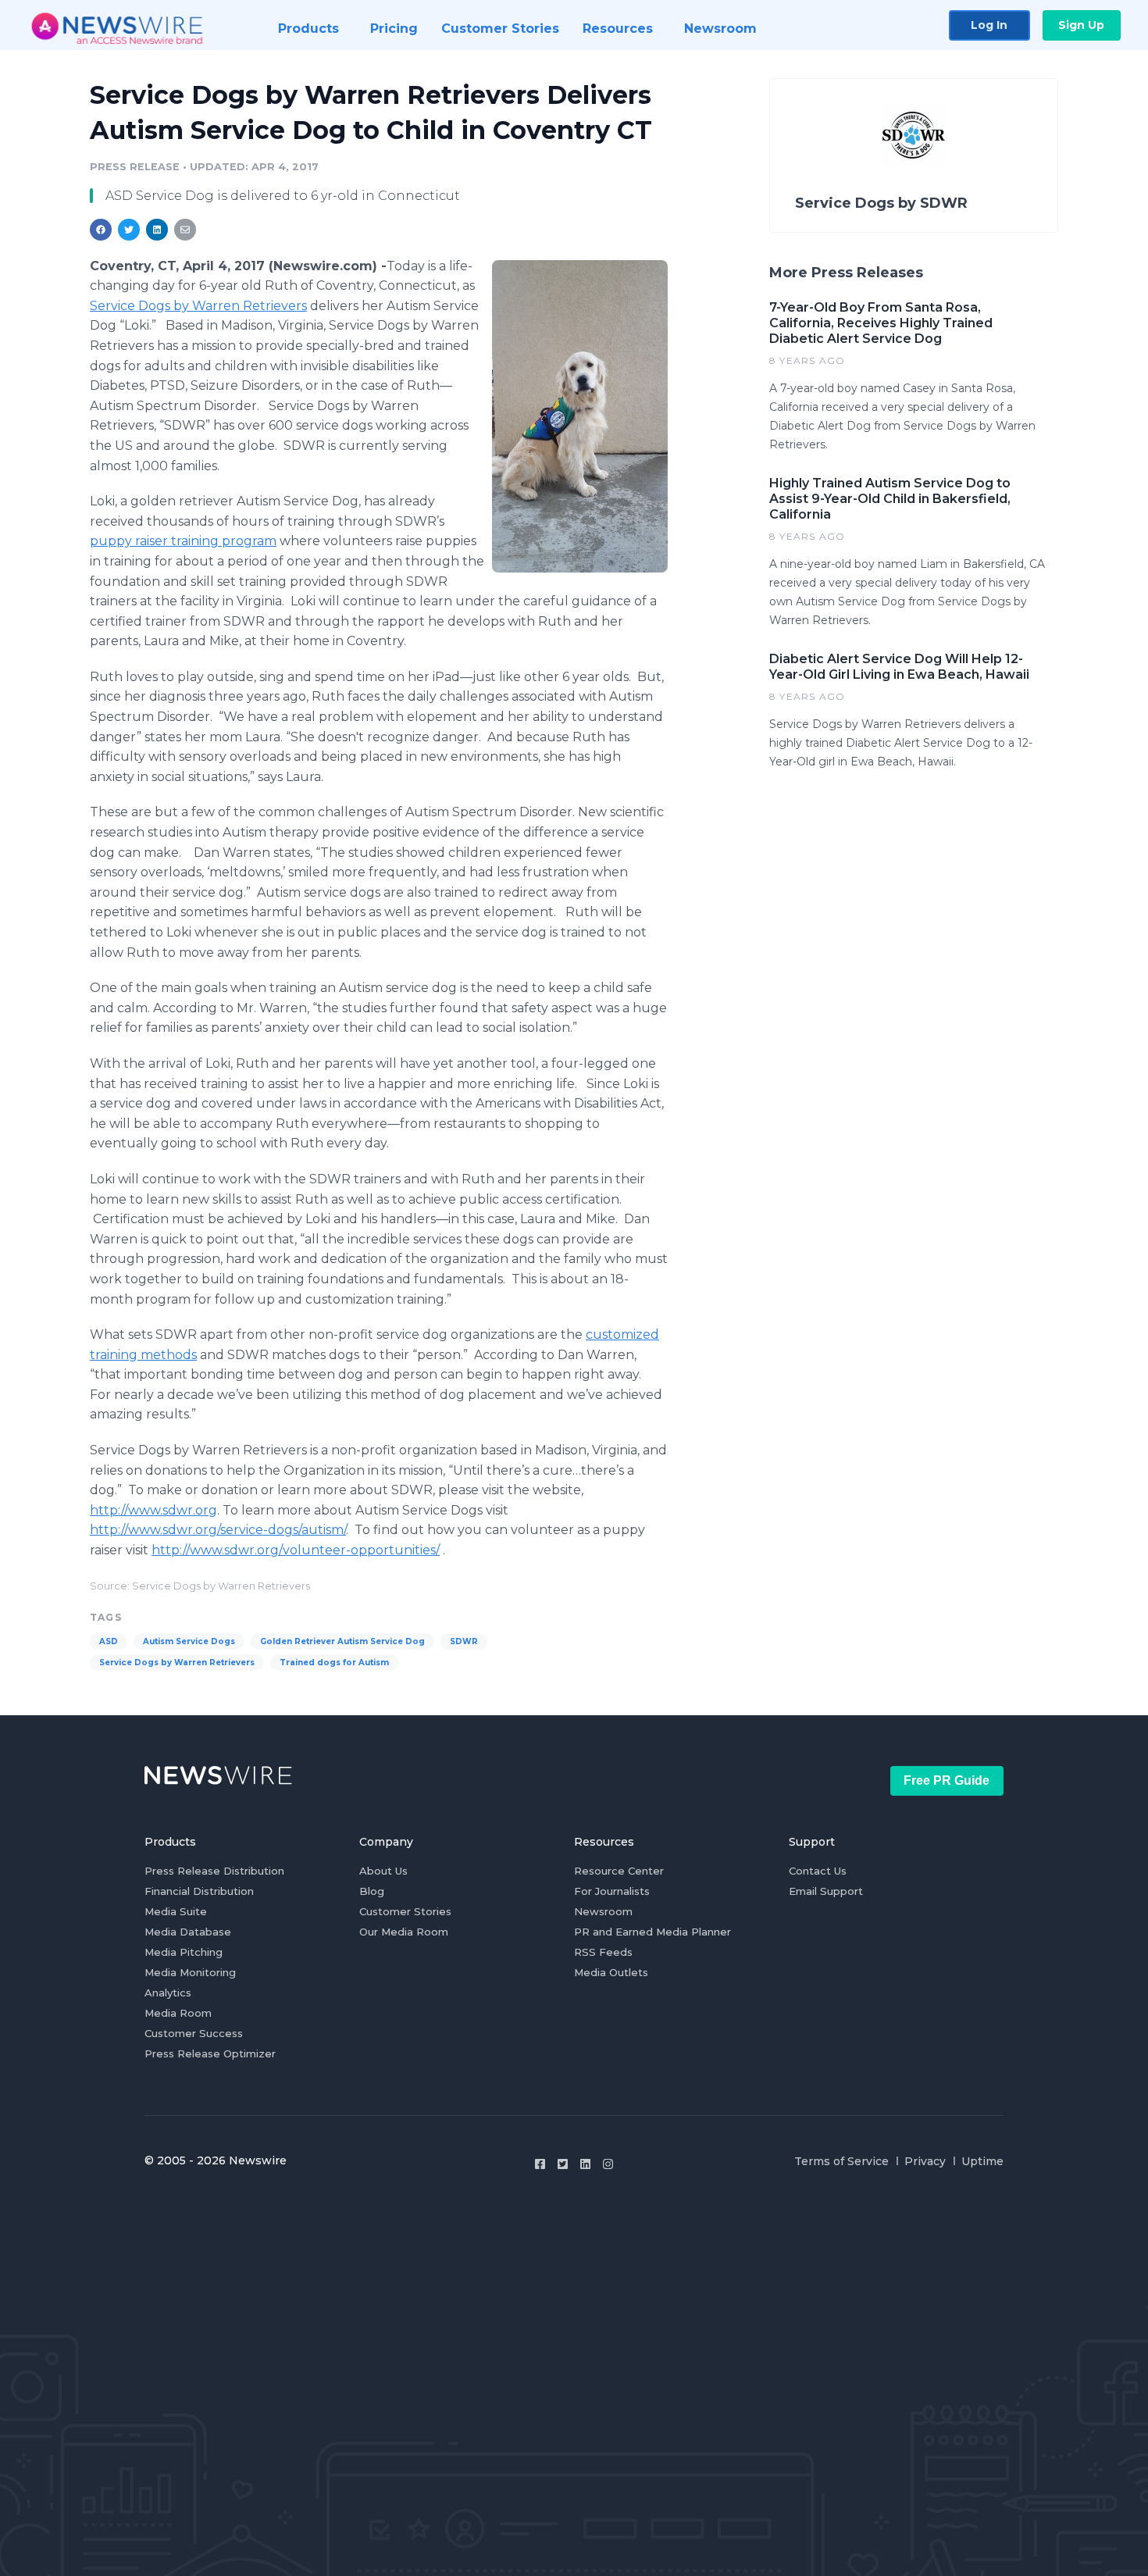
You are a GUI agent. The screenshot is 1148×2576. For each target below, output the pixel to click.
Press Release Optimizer (210, 2053)
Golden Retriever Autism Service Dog (342, 1641)
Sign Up (1081, 25)
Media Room (178, 2013)
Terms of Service (841, 2161)
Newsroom (603, 1911)
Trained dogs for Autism (334, 1663)
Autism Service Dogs (189, 1641)
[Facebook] (540, 2164)
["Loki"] (580, 416)
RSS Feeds (603, 1952)
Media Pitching (184, 1952)
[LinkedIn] (585, 2164)
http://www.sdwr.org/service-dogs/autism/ (218, 1530)
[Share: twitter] (129, 230)
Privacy (925, 2161)
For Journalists (612, 1891)
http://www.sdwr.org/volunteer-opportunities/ (296, 1550)
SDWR (464, 1641)
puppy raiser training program (183, 541)
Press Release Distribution (214, 1871)
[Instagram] (608, 2164)
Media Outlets (611, 1972)
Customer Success (194, 2033)
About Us (383, 1871)
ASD (109, 1641)
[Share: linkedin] (157, 230)
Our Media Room (404, 1932)
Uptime (982, 2161)
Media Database (188, 1932)
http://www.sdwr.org (153, 1510)
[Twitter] (563, 2164)
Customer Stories (405, 1911)
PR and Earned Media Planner (652, 1932)
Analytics (168, 1993)
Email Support (826, 1891)
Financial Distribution (199, 1891)
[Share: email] (185, 230)
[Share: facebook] (101, 230)
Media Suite (176, 1911)
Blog (372, 1891)
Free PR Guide (947, 1780)
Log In (989, 25)
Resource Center (619, 1871)
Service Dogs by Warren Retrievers (198, 306)
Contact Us (818, 1871)
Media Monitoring (190, 1972)
